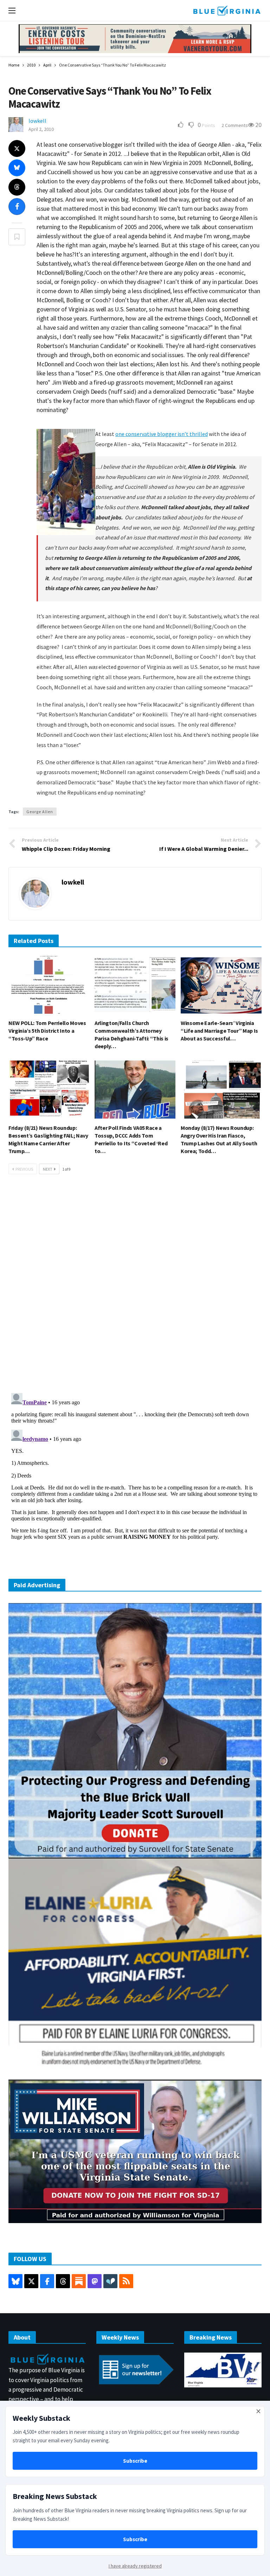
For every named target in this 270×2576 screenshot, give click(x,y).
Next (48, 1169)
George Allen (40, 812)
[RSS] (126, 2281)
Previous (24, 1169)
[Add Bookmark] (17, 237)
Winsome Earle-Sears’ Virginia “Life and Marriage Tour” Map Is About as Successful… (219, 1031)
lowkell (37, 121)
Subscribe (135, 2461)
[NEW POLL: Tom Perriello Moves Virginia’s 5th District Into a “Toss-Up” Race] (49, 985)
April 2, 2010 (41, 129)
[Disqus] (135, 1286)
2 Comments (235, 125)
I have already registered (135, 2566)
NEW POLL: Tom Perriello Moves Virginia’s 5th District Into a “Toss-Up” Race (47, 1031)
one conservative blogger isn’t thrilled (162, 434)
